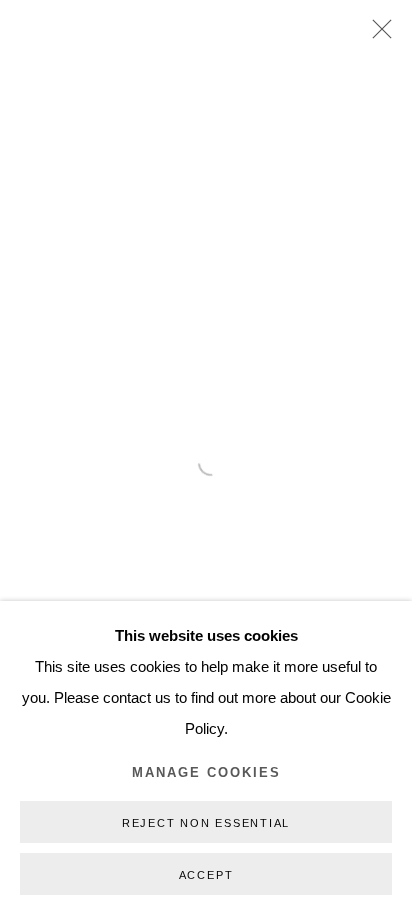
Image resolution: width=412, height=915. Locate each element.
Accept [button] (206, 875)
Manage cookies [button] (206, 773)
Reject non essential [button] (206, 823)
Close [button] (377, 35)
